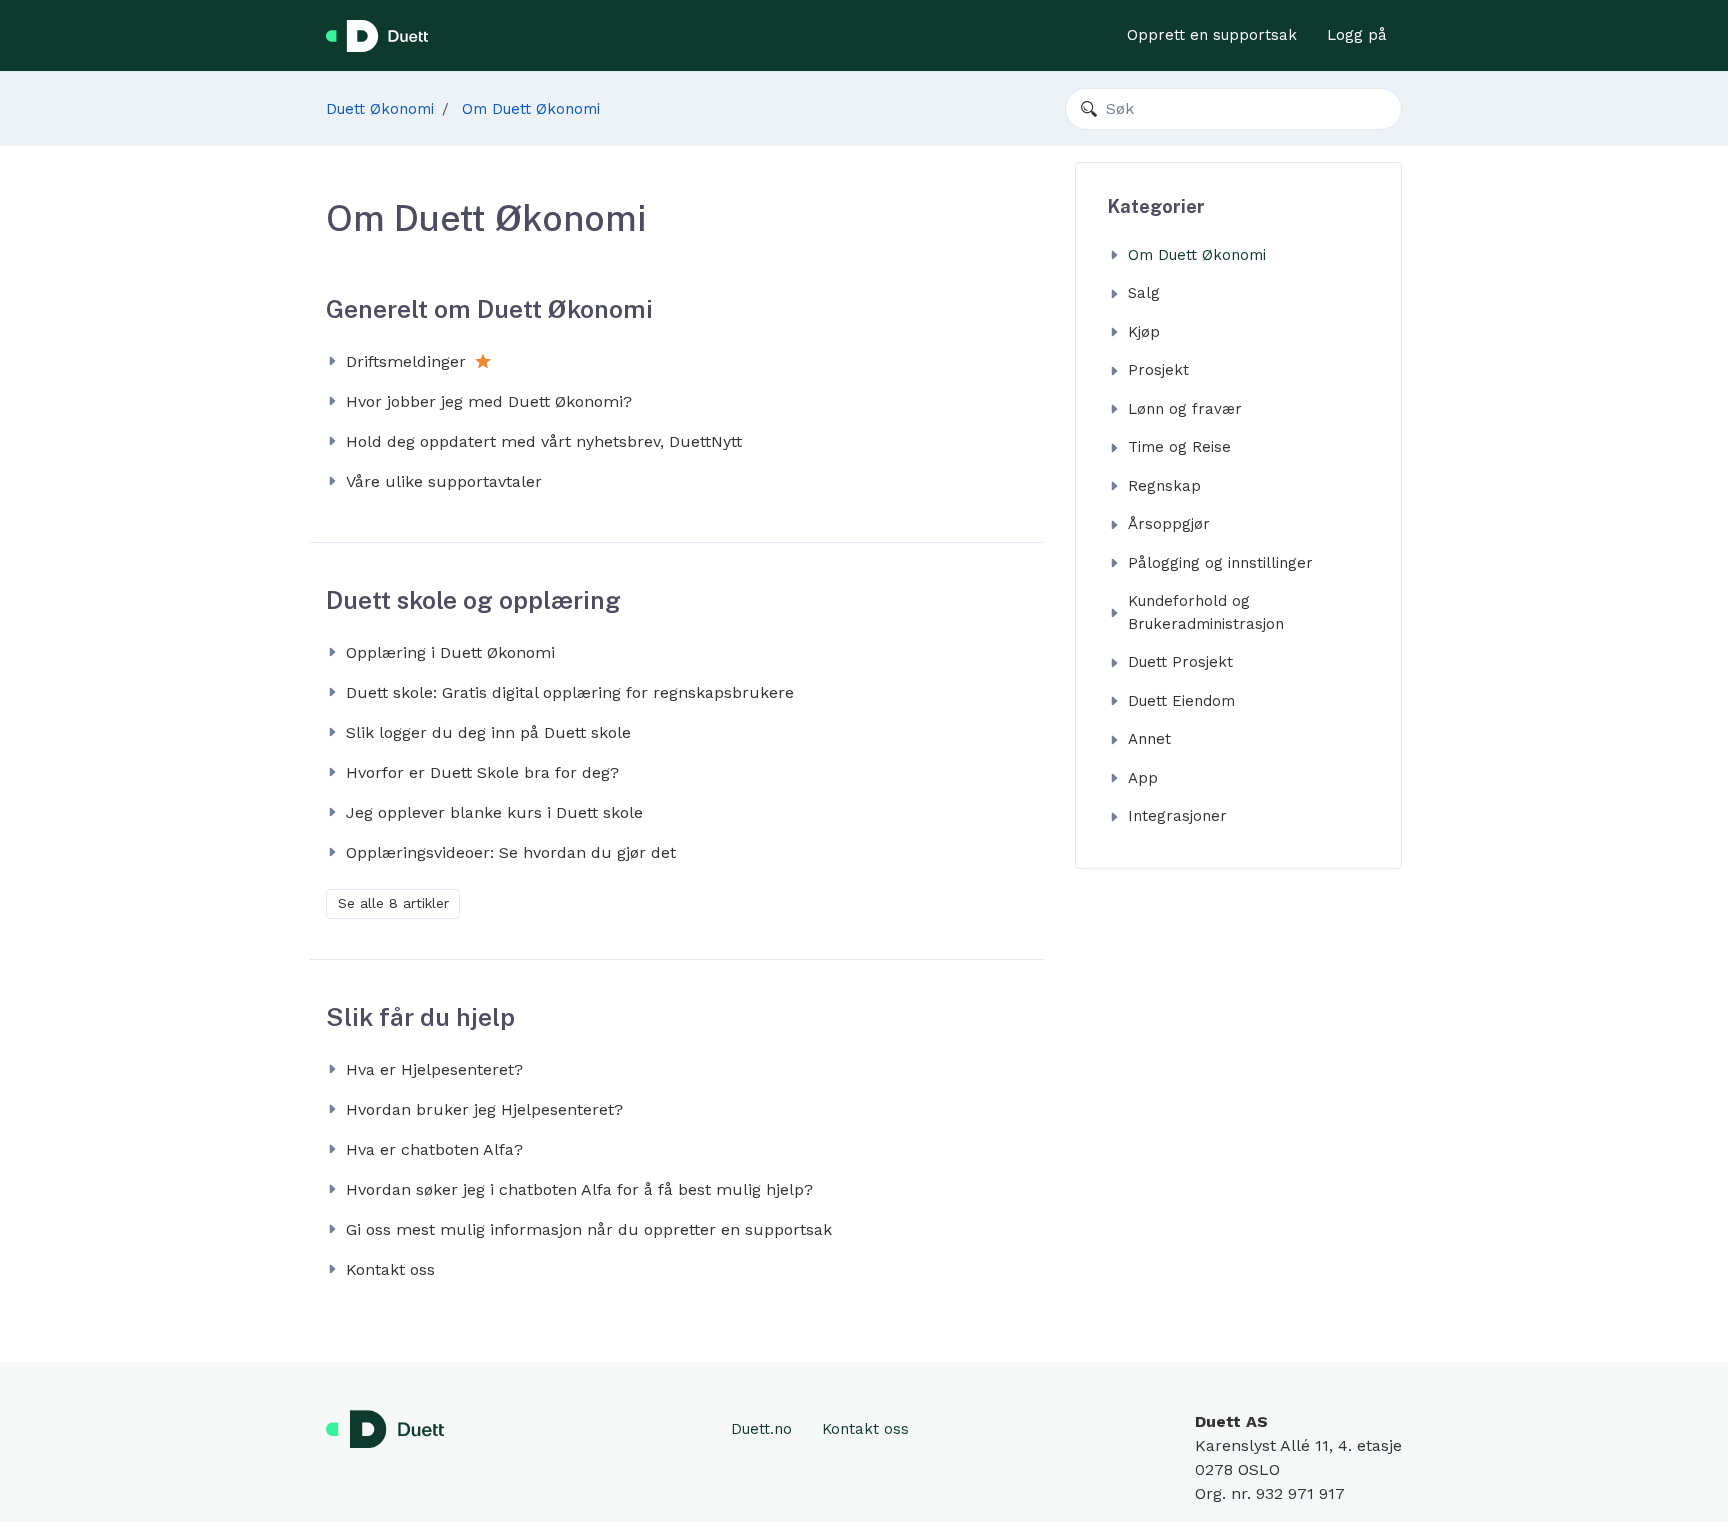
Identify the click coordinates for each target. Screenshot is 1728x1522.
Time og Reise (1179, 447)
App (1143, 778)
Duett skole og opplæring (473, 600)
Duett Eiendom (1181, 701)
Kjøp (1144, 332)
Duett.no (761, 1429)
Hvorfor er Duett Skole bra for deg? (482, 772)
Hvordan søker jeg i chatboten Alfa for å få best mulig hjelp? (579, 1189)
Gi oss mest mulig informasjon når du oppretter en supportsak (589, 1229)
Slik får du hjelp (420, 1017)
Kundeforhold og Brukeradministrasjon (1206, 612)
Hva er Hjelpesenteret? (434, 1069)
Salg (1144, 293)
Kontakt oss (390, 1269)
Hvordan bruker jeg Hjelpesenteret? (484, 1109)
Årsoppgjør (1169, 524)
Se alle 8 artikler (393, 903)
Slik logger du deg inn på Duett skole (488, 732)
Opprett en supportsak (1212, 35)
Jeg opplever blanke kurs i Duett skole (494, 812)
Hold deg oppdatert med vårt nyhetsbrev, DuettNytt (544, 441)
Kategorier (1156, 206)
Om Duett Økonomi (531, 109)
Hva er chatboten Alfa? (434, 1149)
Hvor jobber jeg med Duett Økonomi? (489, 401)
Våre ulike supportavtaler (444, 481)
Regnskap (1164, 486)
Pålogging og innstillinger (1220, 563)
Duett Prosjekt (1180, 662)
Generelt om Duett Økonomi (489, 309)
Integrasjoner (1177, 816)
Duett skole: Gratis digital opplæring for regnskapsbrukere (570, 692)
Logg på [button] (1357, 35)
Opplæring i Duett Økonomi (450, 652)
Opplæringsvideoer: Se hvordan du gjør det (511, 852)
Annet (1149, 739)
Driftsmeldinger (406, 361)
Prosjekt (1158, 370)
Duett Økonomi (380, 109)
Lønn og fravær (1185, 409)
